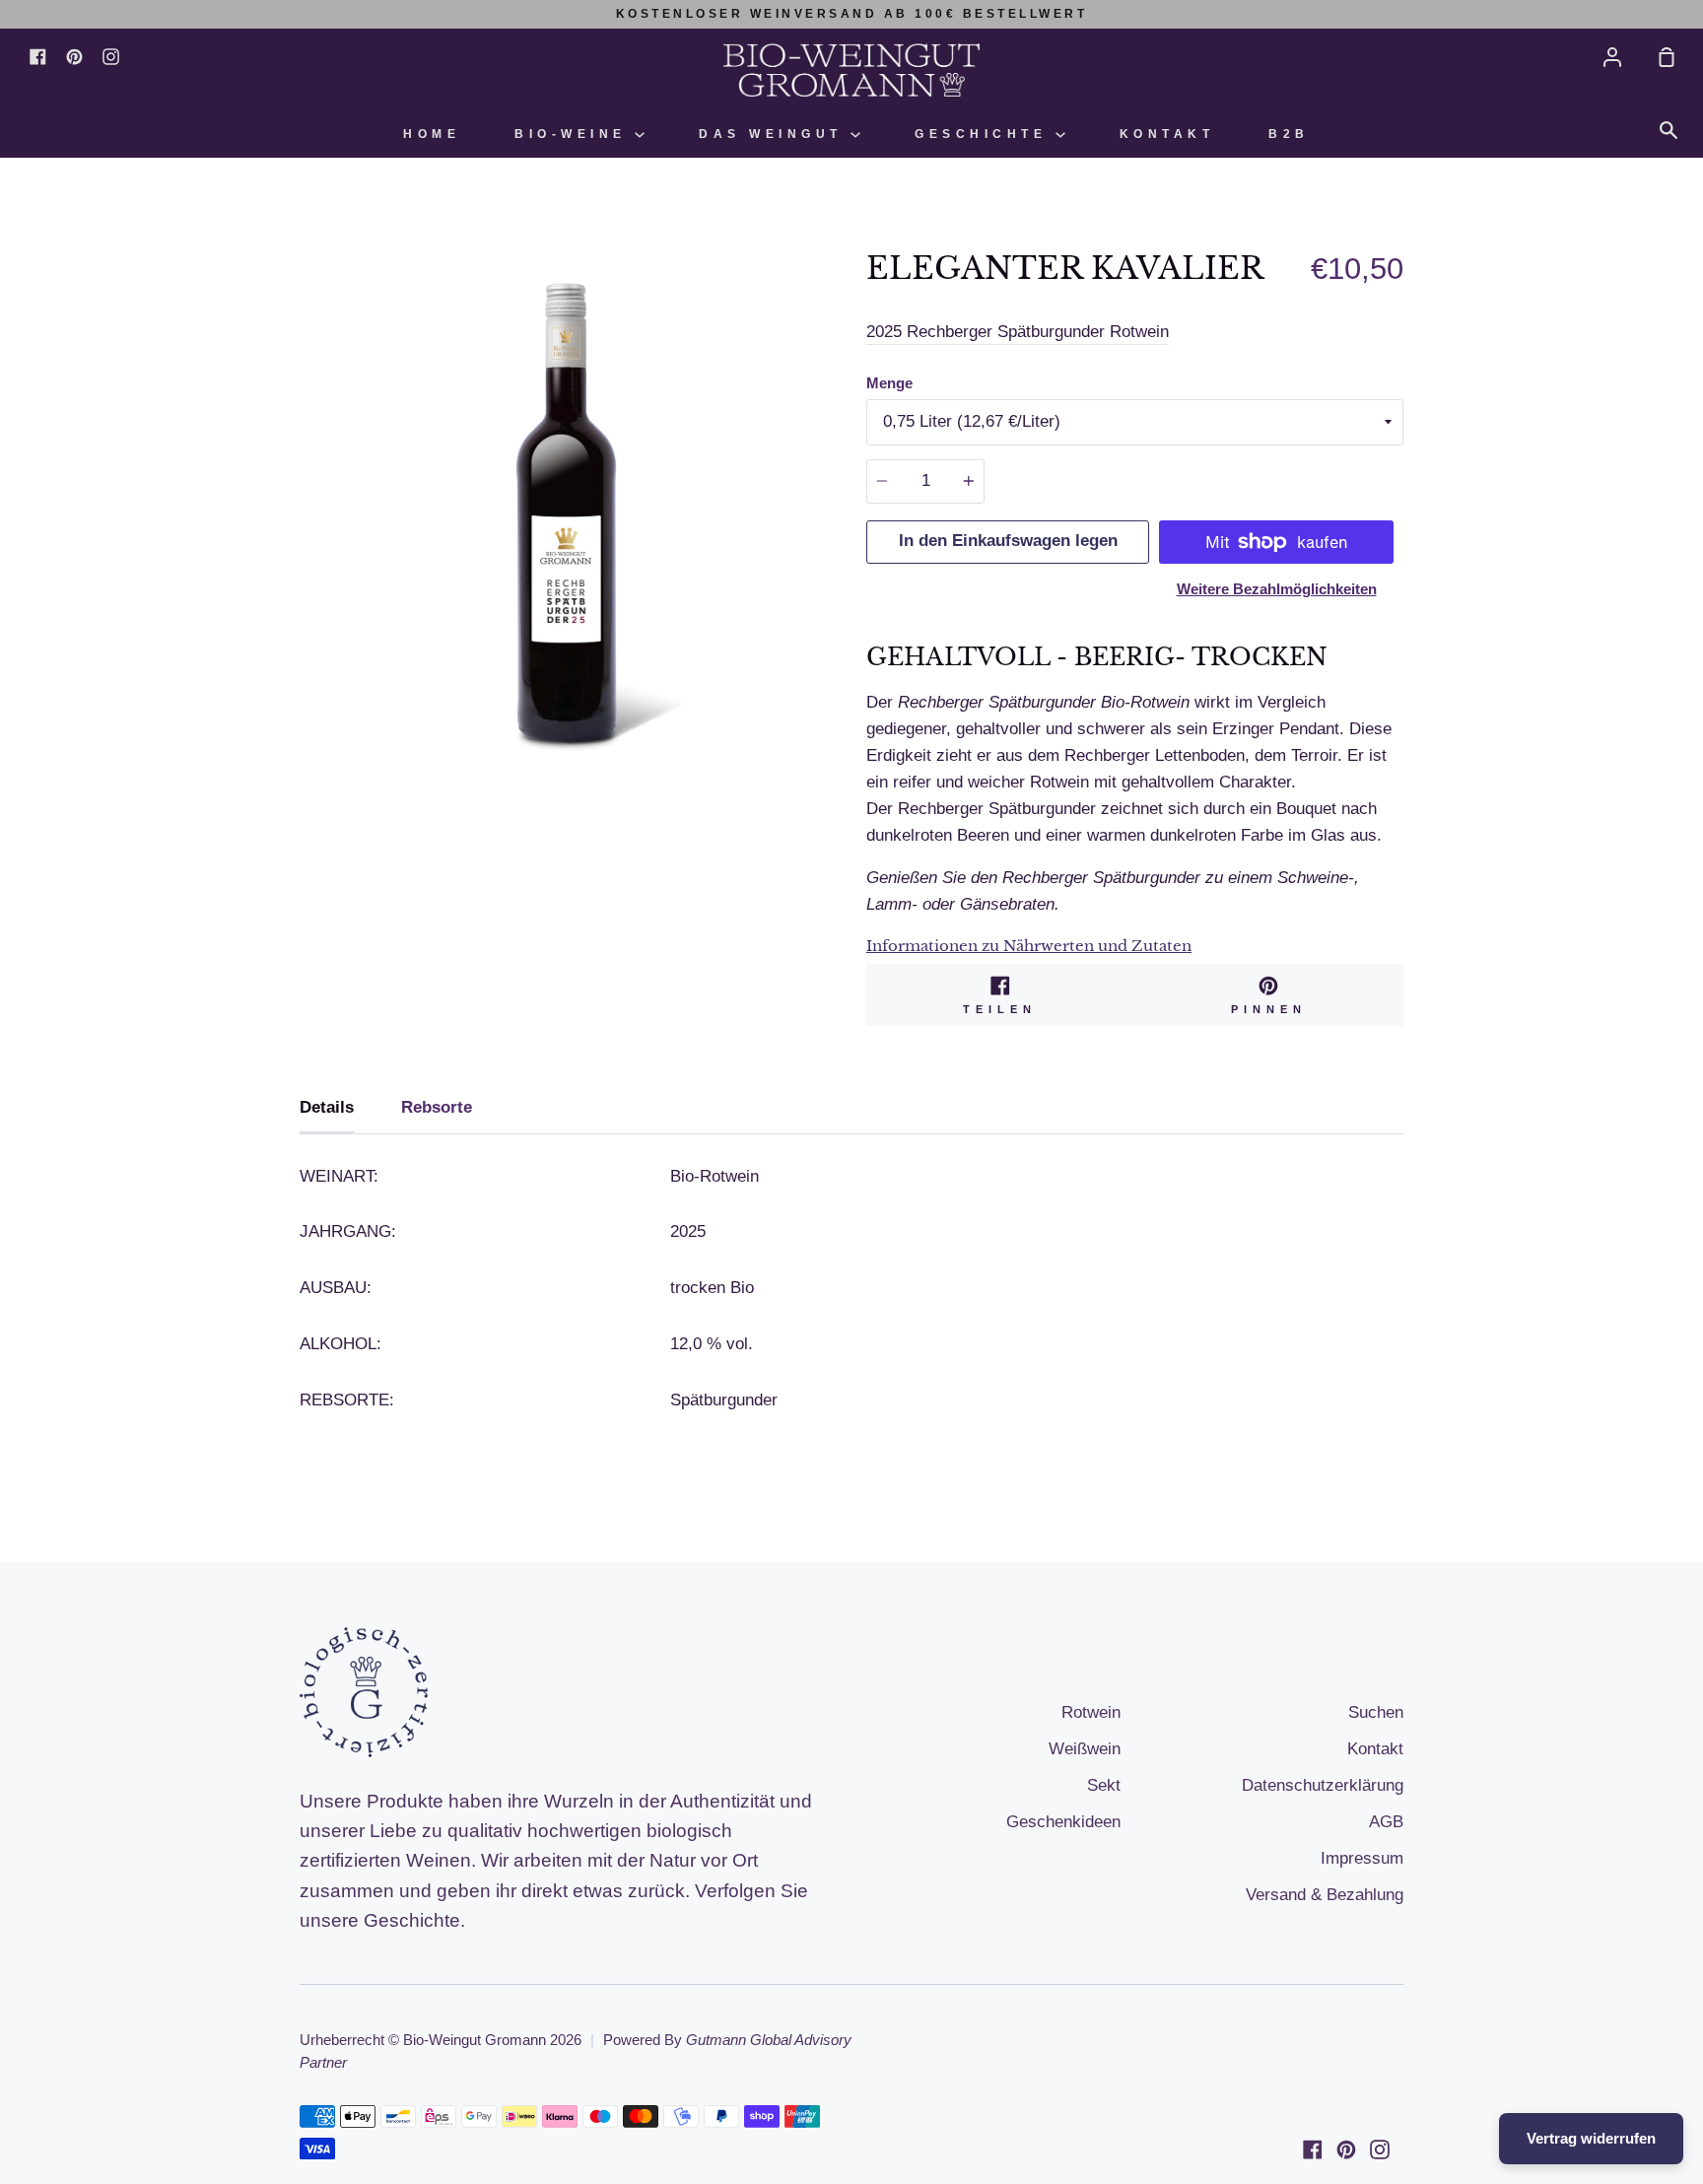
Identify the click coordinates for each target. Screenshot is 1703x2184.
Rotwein (1091, 1712)
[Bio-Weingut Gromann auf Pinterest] (1346, 2150)
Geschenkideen (1063, 1822)
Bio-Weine (575, 134)
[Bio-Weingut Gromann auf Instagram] (1380, 2150)
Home (432, 134)
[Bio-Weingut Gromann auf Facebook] (1313, 2150)
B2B (1289, 134)
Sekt (1104, 1785)
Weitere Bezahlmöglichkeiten (1277, 589)
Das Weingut (775, 134)
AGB (1386, 1822)
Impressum (1362, 1858)
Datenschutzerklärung (1323, 1785)
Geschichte (985, 134)
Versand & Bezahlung (1325, 1895)
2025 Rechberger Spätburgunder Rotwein (1018, 332)
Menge (889, 383)
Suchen (1376, 1712)
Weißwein (1085, 1749)
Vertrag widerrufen (1591, 2138)
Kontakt (1167, 134)
